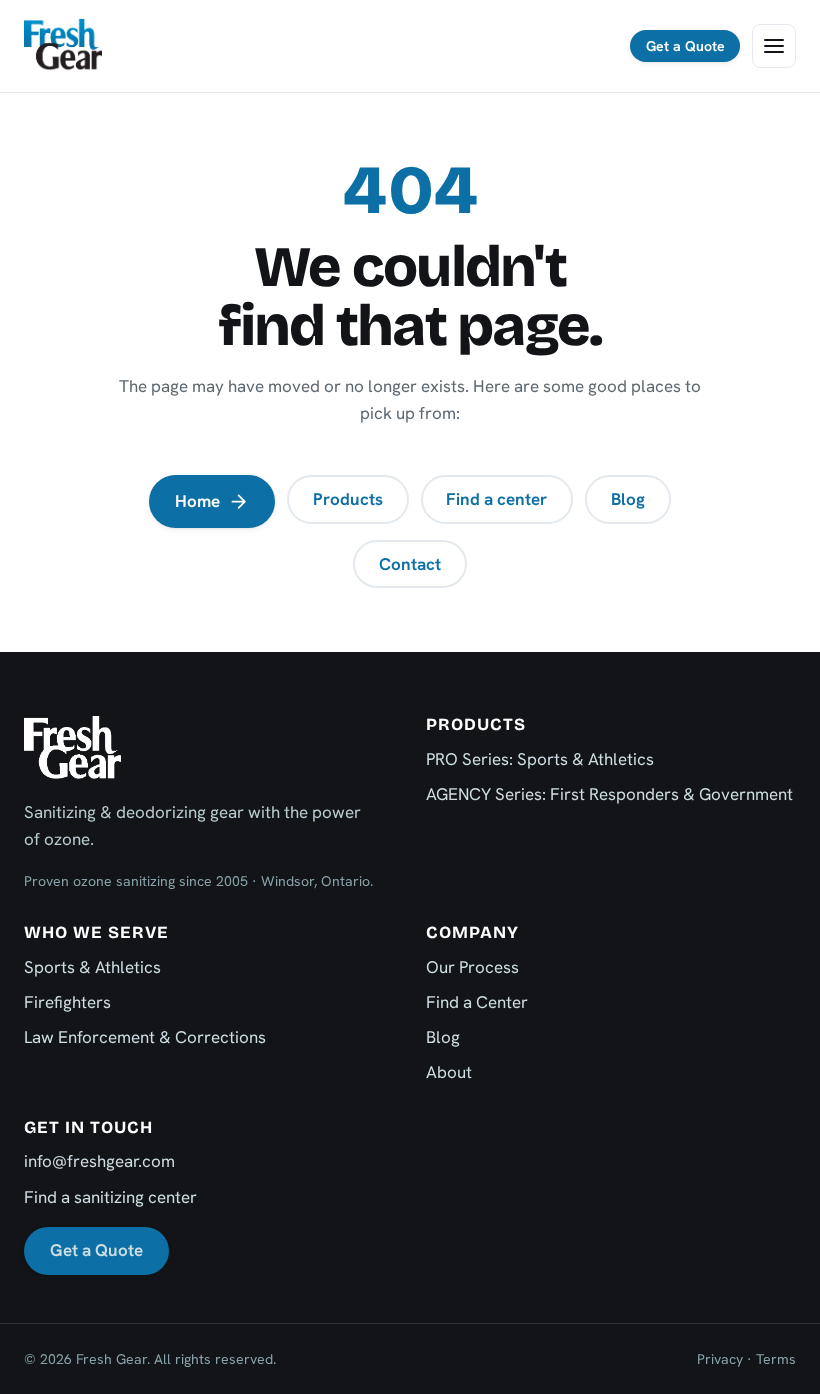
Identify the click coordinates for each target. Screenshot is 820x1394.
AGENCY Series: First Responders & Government (609, 794)
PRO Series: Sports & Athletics (540, 759)
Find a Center (477, 1002)
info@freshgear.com (99, 1161)
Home (197, 501)
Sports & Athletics (92, 967)
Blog (628, 499)
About (449, 1072)
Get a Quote (685, 46)
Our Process (472, 967)
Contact (410, 564)
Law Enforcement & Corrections (145, 1037)
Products (348, 499)
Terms (776, 1359)
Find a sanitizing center (110, 1197)
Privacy (720, 1359)
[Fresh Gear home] (63, 46)
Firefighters (67, 1002)
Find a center (496, 499)
